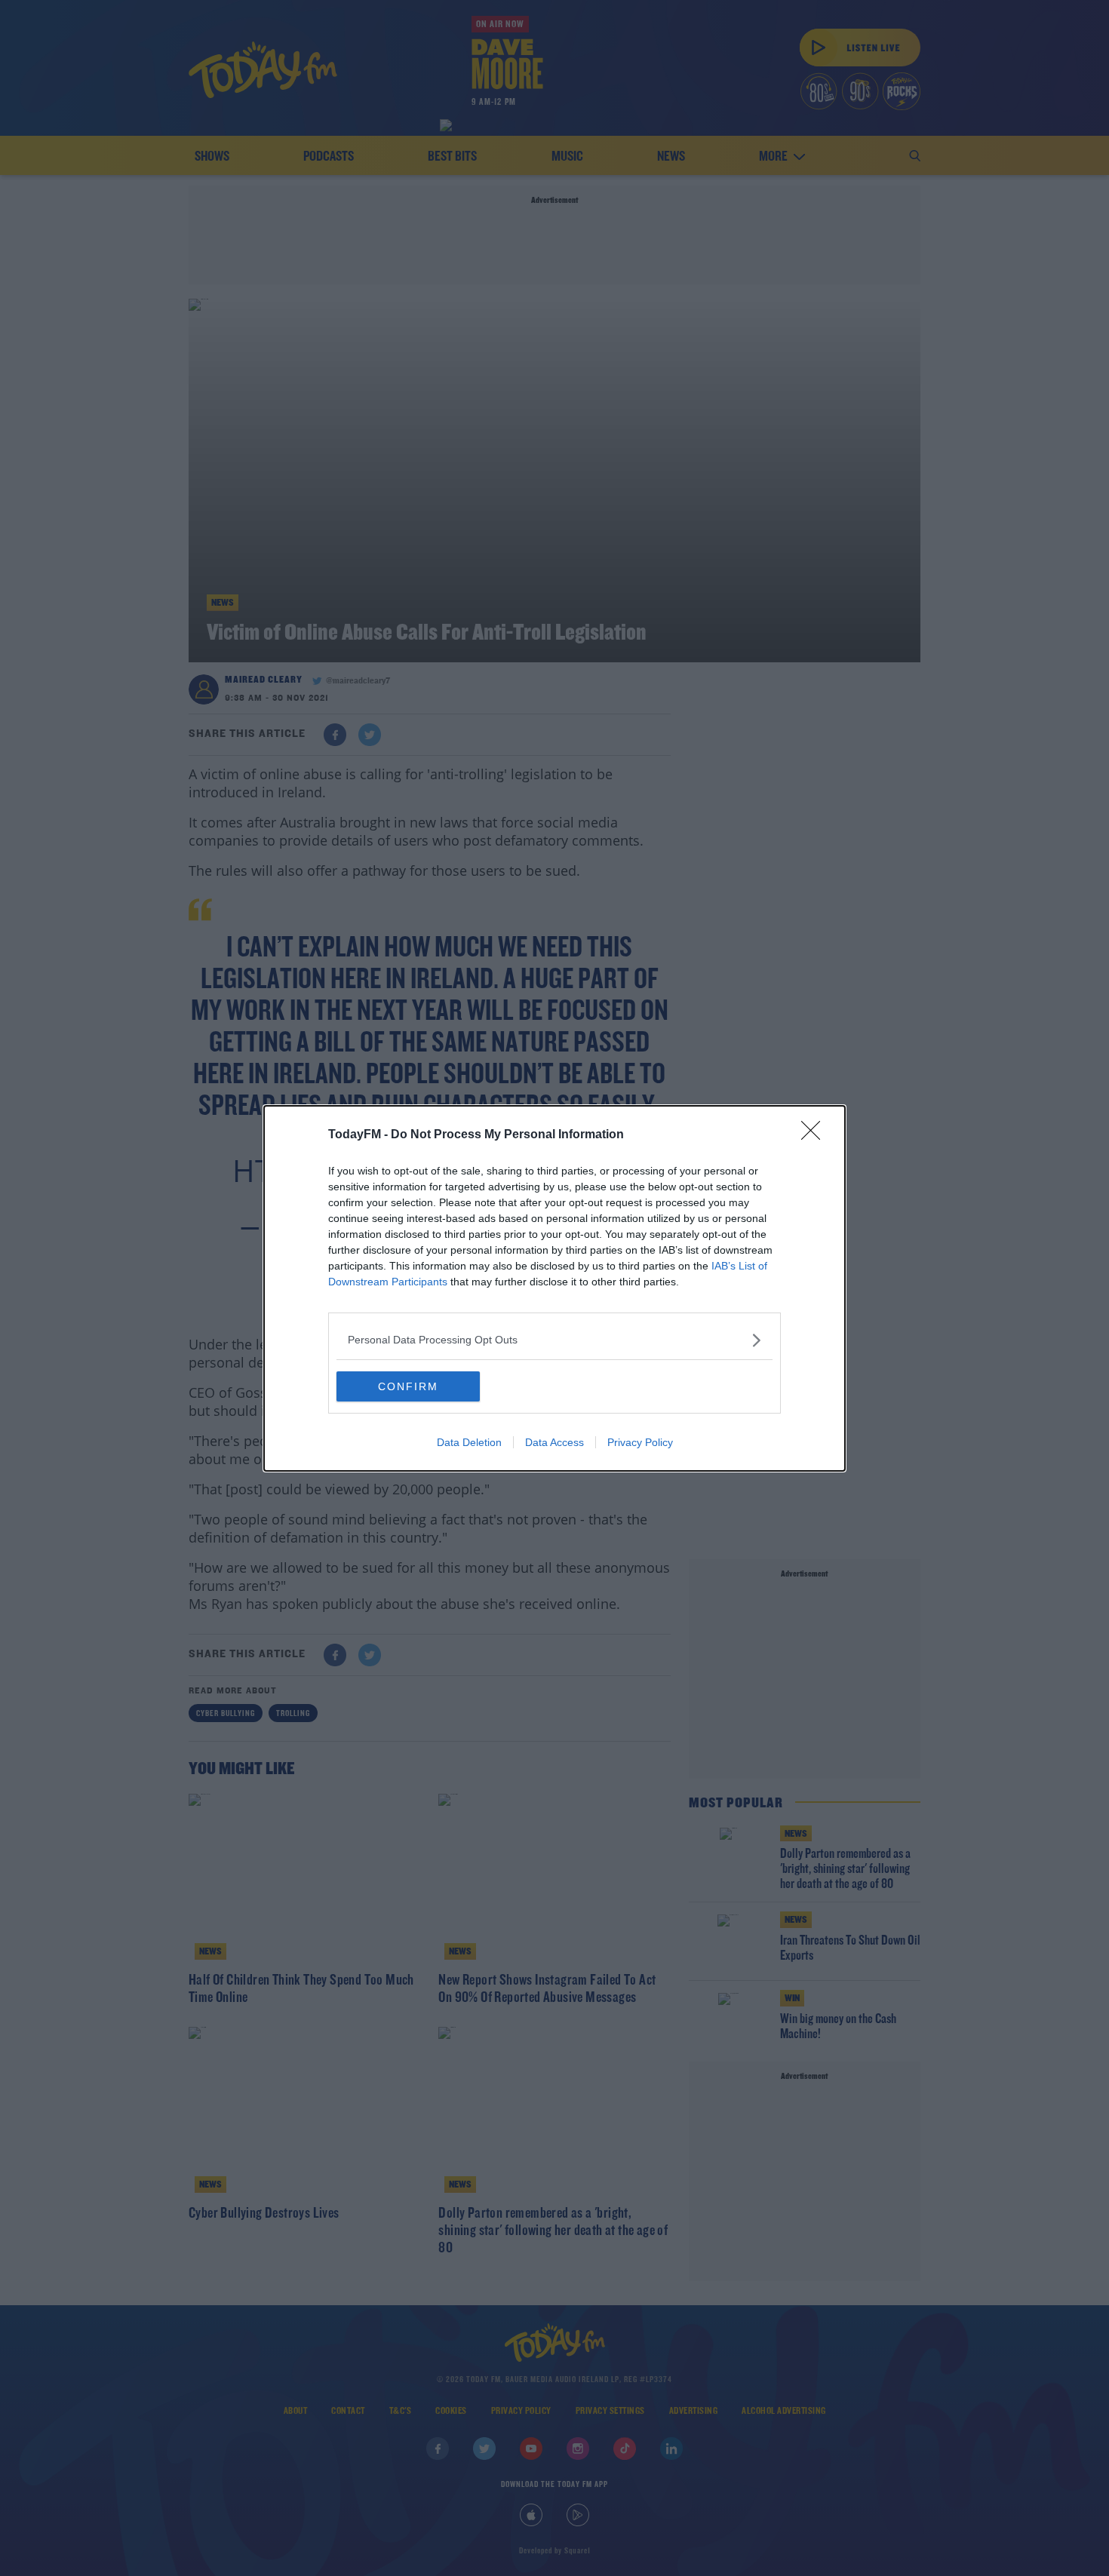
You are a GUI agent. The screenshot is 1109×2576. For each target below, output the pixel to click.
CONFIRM (408, 1386)
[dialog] (554, 1288)
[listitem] (554, 1340)
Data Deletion (469, 1442)
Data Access (554, 1442)
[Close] (816, 1135)
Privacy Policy (640, 1442)
